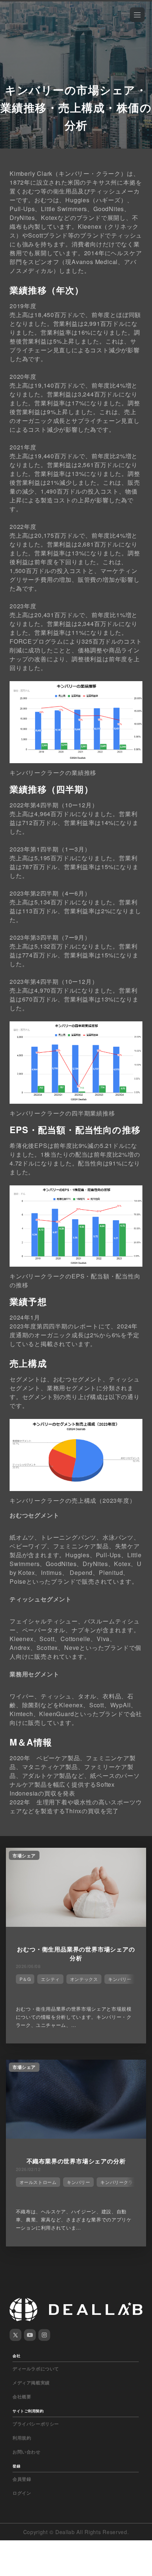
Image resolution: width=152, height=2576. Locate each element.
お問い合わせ (27, 2452)
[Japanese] (26, 23)
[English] (14, 23)
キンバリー (120, 1979)
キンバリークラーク (121, 2182)
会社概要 (22, 2397)
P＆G (25, 1979)
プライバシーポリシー (36, 2424)
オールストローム (38, 2182)
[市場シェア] (76, 1925)
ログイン (22, 2493)
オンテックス (84, 1979)
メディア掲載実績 (31, 2383)
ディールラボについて (36, 2369)
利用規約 (22, 2438)
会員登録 (22, 2479)
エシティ (50, 1979)
